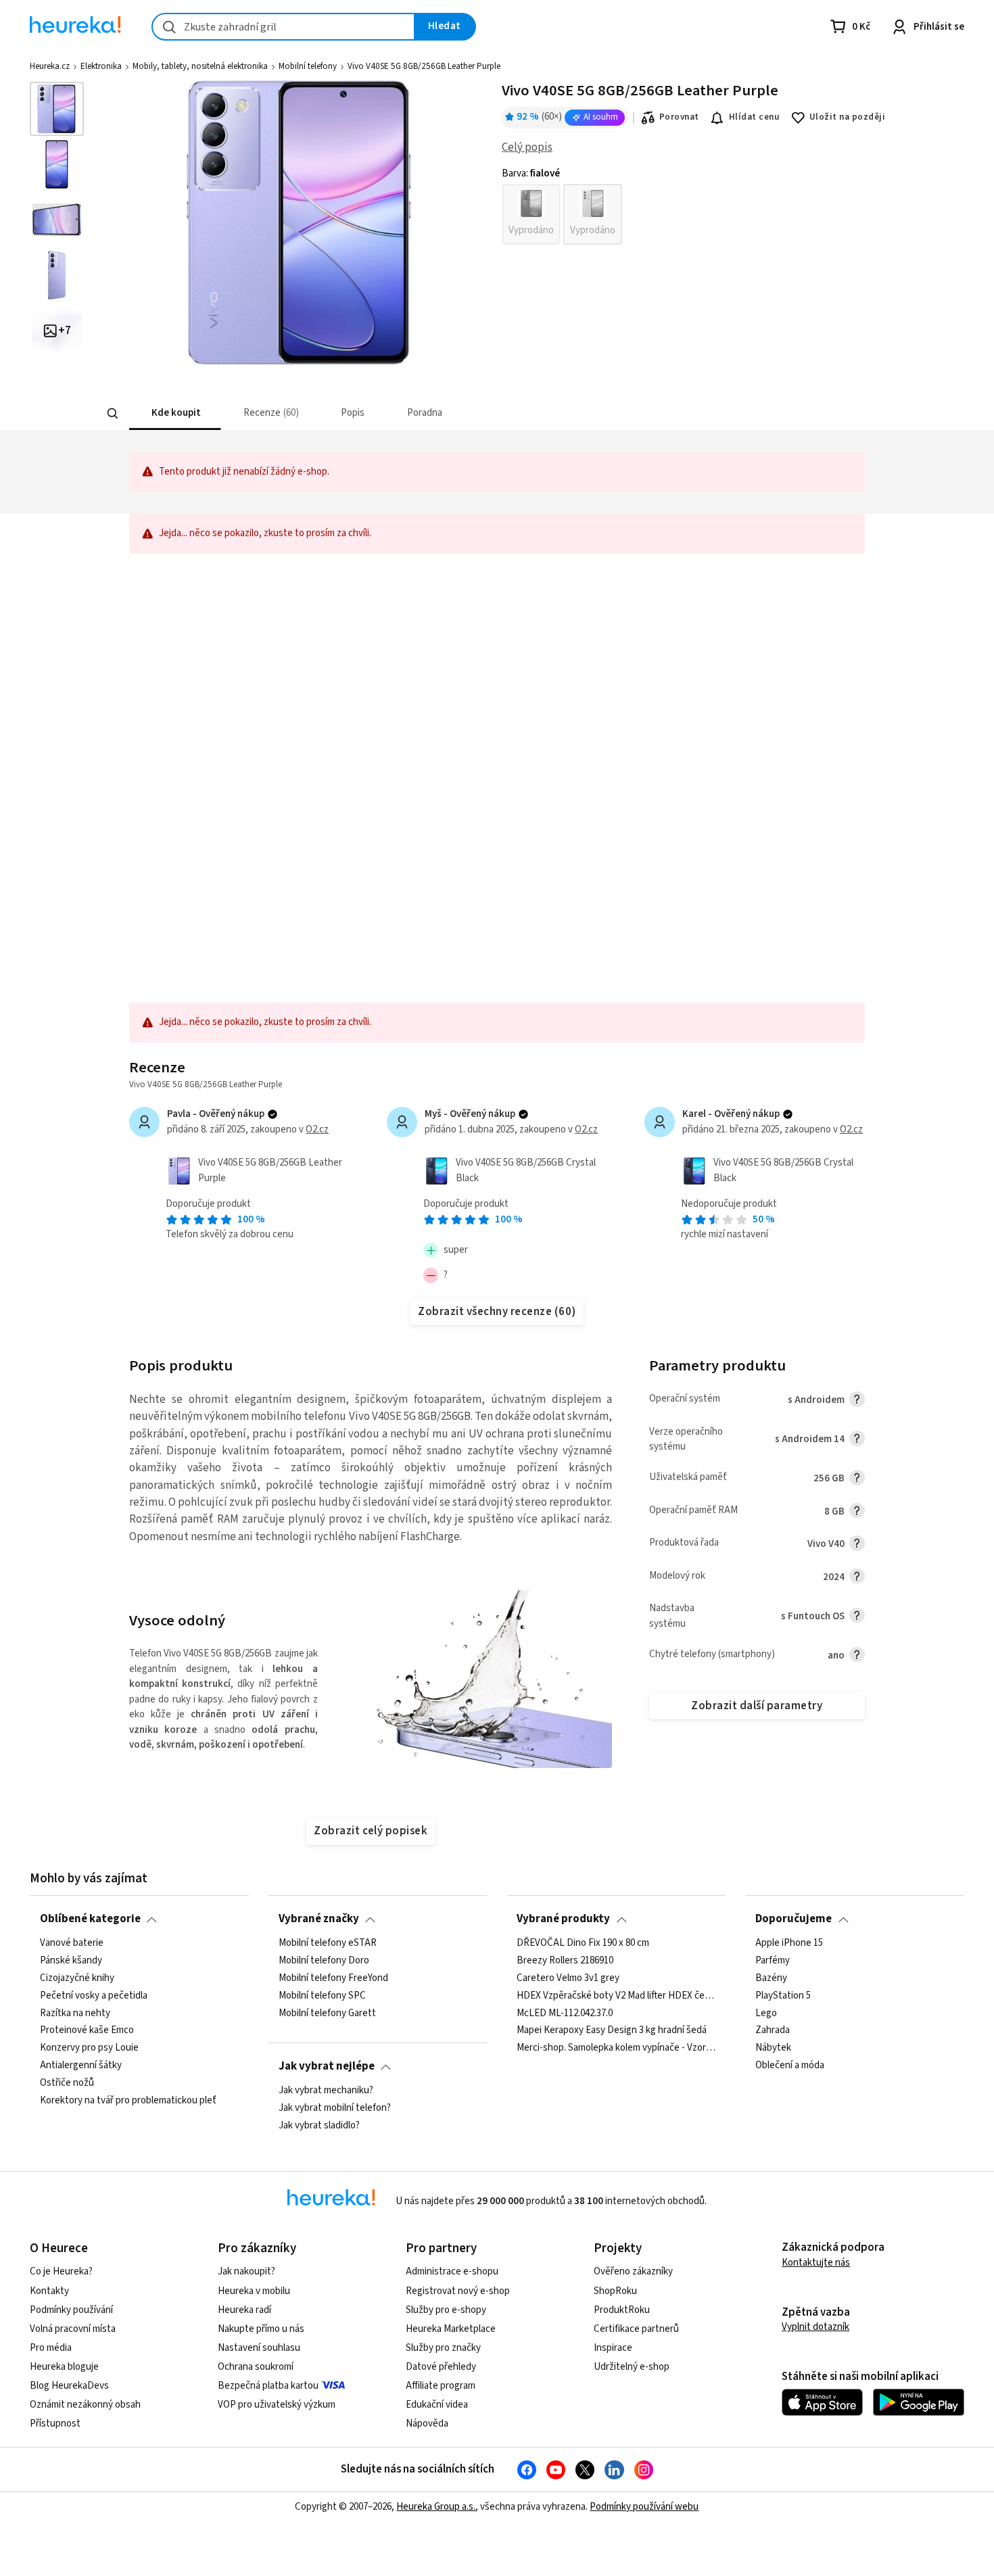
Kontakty (49, 2291)
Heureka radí (244, 2310)
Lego (766, 2013)
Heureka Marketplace (451, 2329)
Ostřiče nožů (67, 2083)
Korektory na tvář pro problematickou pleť (128, 2100)
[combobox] (283, 27)
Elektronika (101, 66)
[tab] (175, 413)
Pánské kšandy (71, 1960)
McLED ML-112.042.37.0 (565, 2013)
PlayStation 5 (783, 1995)
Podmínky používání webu (644, 2507)
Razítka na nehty (75, 2013)
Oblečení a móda (790, 2066)
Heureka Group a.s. (436, 2507)
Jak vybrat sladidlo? (319, 2125)
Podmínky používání (71, 2310)
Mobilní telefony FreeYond (333, 1978)
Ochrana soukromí (256, 2367)
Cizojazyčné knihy (77, 1978)
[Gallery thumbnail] (57, 109)
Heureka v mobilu (254, 2291)
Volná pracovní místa (73, 2329)
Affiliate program (441, 2386)
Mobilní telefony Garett (327, 2013)
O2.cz (317, 1129)
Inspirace (613, 2348)
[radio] (531, 214)
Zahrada (773, 2030)
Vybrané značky (319, 1919)
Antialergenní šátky (81, 2066)
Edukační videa (437, 2405)
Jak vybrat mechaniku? (326, 2091)
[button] (175, 413)
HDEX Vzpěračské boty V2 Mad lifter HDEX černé (616, 1995)
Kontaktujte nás (816, 2263)
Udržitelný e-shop (632, 2367)
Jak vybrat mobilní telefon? (335, 2108)
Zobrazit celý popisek (371, 1831)
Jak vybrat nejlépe (327, 2066)
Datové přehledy (441, 2367)
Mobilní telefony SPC (322, 1995)
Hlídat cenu (754, 117)
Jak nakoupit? (246, 2271)
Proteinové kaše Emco (87, 2030)
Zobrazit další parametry (757, 1706)
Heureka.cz (50, 66)
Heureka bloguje (64, 2367)
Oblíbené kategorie (90, 1919)
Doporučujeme (794, 1919)
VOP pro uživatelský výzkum (277, 2405)
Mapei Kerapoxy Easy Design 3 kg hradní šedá (612, 2030)
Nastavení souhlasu (259, 2348)
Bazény (771, 1978)
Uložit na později (847, 117)
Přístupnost (55, 2424)
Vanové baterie (72, 1943)
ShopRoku (615, 2291)
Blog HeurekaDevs (69, 2386)
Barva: (531, 174)
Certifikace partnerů (636, 2329)
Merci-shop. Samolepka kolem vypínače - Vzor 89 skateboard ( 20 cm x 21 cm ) (616, 2048)
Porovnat (679, 117)
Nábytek (773, 2048)
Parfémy (773, 1960)
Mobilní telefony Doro (324, 1960)
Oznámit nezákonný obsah (85, 2405)
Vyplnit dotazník (815, 2327)
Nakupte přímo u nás (261, 2329)
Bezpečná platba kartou (268, 2386)
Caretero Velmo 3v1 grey (568, 1978)
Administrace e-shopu (452, 2271)
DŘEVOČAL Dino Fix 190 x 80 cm (583, 1943)
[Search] (113, 414)
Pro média (51, 2348)
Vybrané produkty (563, 1919)
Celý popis (527, 147)
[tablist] (397, 413)
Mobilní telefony (308, 66)
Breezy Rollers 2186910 (565, 1960)
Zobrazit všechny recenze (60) (497, 1312)
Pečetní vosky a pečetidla (94, 1995)
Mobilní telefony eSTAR (328, 1943)
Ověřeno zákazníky (633, 2271)
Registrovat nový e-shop (458, 2291)
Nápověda (427, 2424)
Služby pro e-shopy (446, 2310)
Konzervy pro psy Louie (89, 2048)
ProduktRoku (622, 2310)
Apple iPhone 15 (789, 1943)
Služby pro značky (443, 2348)
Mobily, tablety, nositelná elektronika (200, 66)
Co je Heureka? (61, 2271)
